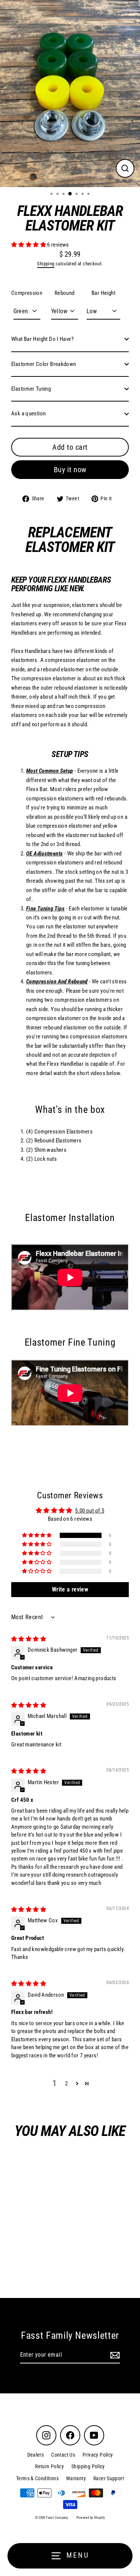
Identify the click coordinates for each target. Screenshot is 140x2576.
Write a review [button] (70, 1589)
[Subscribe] (114, 2355)
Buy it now (70, 470)
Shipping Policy (88, 2466)
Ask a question (28, 413)
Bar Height (103, 293)
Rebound (65, 293)
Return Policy (49, 2466)
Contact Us (63, 2455)
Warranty (76, 2478)
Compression (27, 293)
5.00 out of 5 (90, 1511)
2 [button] (66, 2084)
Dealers (36, 2455)
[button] (29, 245)
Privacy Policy (98, 2455)
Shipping (46, 264)
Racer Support (109, 2478)
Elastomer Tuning (31, 389)
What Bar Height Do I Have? (42, 339)
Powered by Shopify (91, 2518)
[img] (29, 1639)
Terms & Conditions (37, 2478)
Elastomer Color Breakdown (44, 364)
